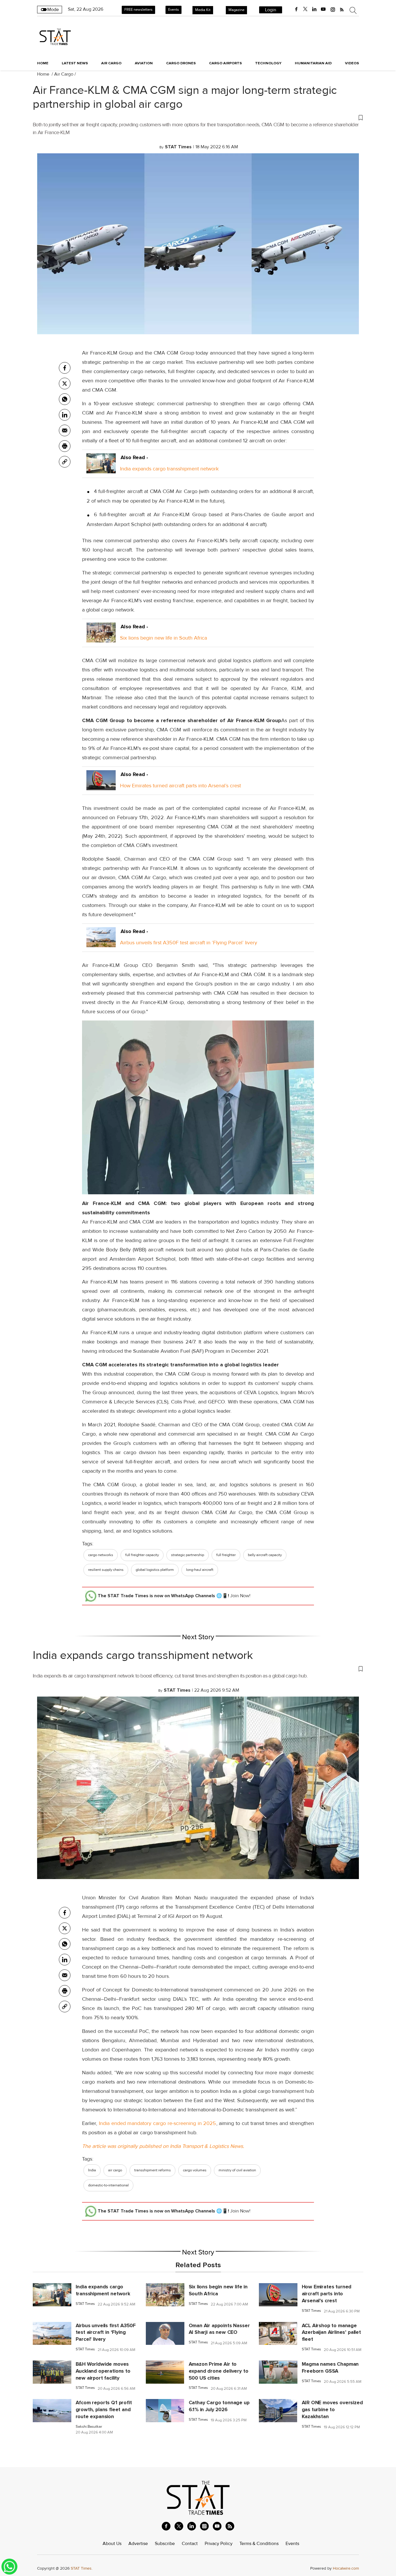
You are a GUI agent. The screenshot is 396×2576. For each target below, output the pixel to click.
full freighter (226, 1555)
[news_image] (52, 2294)
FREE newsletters (138, 10)
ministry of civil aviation (237, 2170)
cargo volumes (195, 2170)
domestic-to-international (108, 2185)
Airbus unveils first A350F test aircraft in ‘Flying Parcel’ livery (189, 943)
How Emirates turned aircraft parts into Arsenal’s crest (180, 786)
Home (43, 63)
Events (174, 10)
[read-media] (101, 469)
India (92, 2170)
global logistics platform (155, 1570)
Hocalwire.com (346, 2568)
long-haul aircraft (200, 1570)
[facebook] (296, 9)
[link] (65, 462)
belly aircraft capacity (265, 1555)
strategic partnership (188, 1555)
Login (271, 10)
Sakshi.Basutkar (89, 2427)
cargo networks (101, 1555)
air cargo (115, 2170)
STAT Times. (82, 2568)
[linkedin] (314, 9)
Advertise (138, 2544)
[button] (198, 117)
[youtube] (323, 9)
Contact (190, 2544)
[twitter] (305, 9)
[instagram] (333, 9)
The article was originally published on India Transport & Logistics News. (163, 2146)
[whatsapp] (65, 399)
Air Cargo (64, 74)
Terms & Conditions (259, 2544)
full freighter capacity (142, 1555)
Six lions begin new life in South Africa (164, 638)
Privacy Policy (219, 2544)
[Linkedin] (65, 415)
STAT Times (85, 2304)
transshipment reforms (152, 2170)
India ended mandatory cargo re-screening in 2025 (157, 2123)
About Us (112, 2544)
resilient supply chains (106, 1570)
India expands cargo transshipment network (169, 469)
